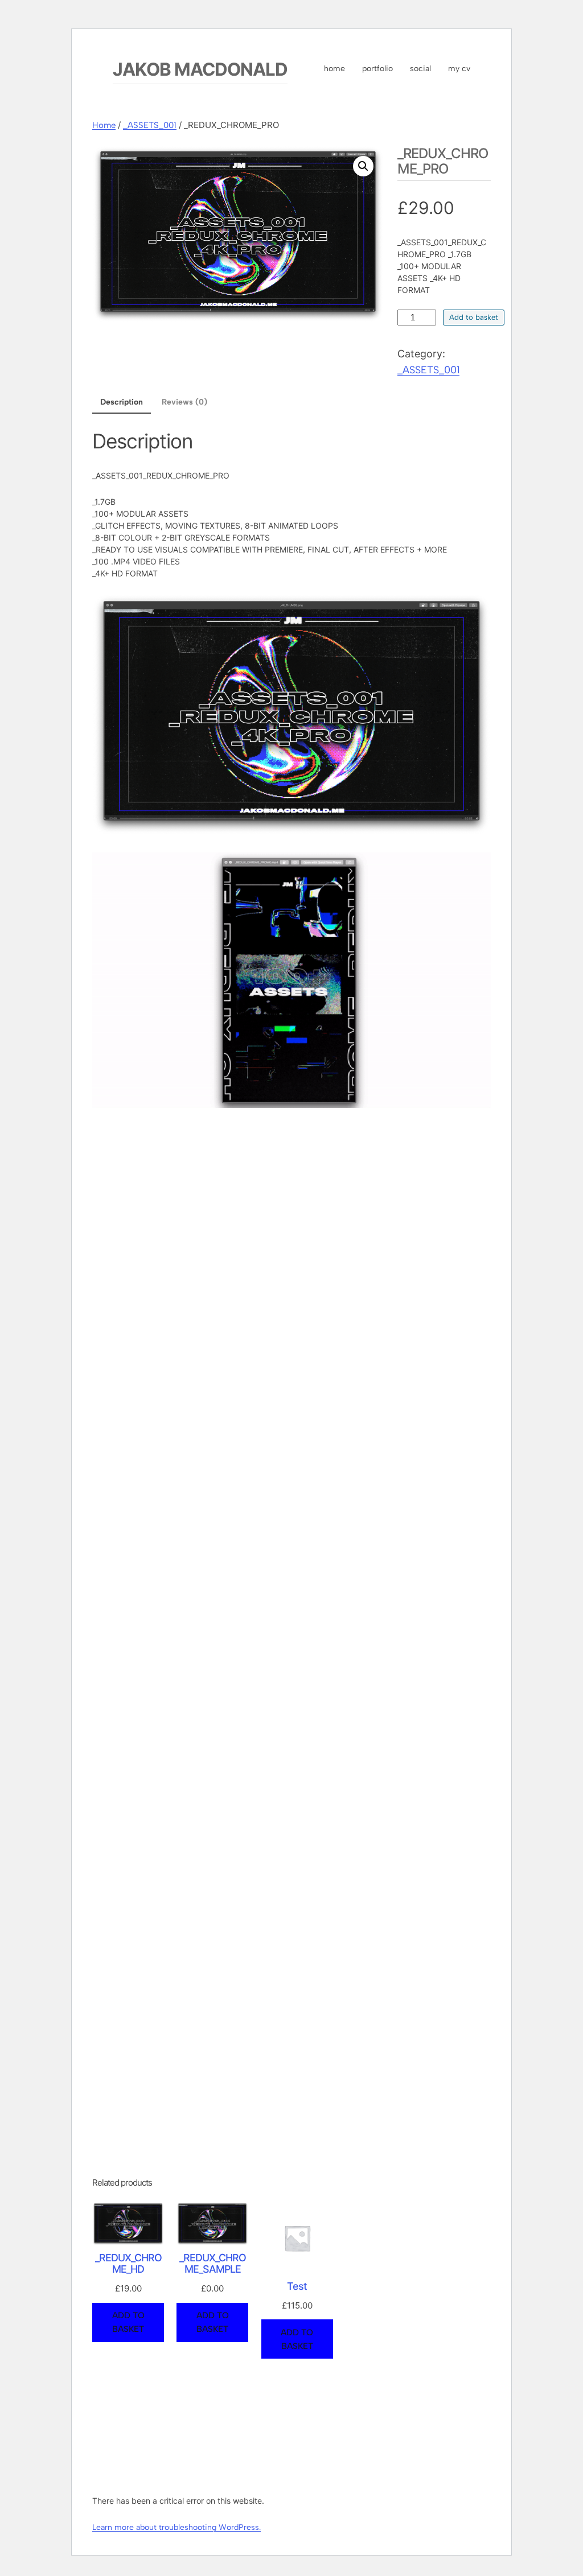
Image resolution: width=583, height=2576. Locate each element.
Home (104, 125)
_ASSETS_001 (150, 125)
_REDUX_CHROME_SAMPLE (213, 2264)
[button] (363, 166)
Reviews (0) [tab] (184, 402)
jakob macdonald (200, 69)
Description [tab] (122, 402)
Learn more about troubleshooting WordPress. (176, 2527)
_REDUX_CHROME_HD (128, 2264)
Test (297, 2286)
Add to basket (474, 317)
